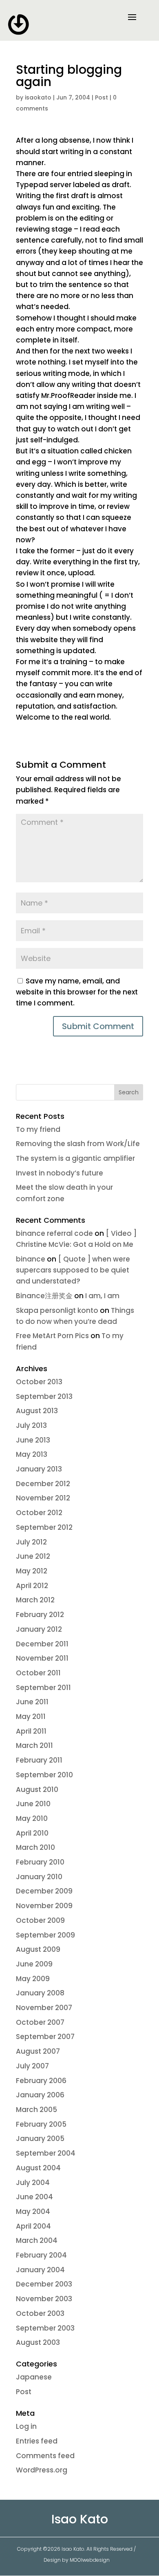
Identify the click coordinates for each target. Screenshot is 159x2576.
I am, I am (102, 1296)
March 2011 (34, 1745)
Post (102, 97)
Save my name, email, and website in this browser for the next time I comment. (77, 992)
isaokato (38, 97)
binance (31, 1259)
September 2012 (44, 1527)
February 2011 (39, 1760)
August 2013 (37, 1411)
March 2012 (35, 1600)
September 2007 (45, 2037)
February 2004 (41, 2255)
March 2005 (36, 2110)
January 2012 (39, 1629)
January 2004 (40, 2270)
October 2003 (40, 2313)
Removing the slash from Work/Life (78, 1144)
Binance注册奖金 (44, 1296)
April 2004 (33, 2226)
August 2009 (38, 1949)
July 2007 (32, 2066)
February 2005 (41, 2124)
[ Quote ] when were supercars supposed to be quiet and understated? (73, 1270)
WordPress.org (42, 2470)
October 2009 (40, 1920)
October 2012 (39, 1513)
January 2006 (40, 2095)
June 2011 (32, 1702)
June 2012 (33, 1556)
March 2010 (35, 1847)
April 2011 (31, 1731)
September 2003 (45, 2328)
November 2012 (43, 1498)
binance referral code (54, 1233)
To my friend (38, 1129)
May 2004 (33, 2211)
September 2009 (45, 1935)
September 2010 (44, 1775)
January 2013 (39, 1469)
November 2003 (44, 2299)
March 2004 (37, 2240)
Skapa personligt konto (57, 1310)
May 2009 (33, 1979)
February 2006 (41, 2081)
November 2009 (44, 1906)
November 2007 (44, 2008)
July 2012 (31, 1542)
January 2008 (40, 1993)
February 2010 (40, 1862)
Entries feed (37, 2441)
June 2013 (33, 1440)
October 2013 (39, 1382)
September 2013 (44, 1396)
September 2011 (43, 1688)
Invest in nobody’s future (60, 1173)
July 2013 (31, 1425)
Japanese (34, 2377)
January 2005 (40, 2139)
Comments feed (45, 2456)
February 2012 (40, 1615)
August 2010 (37, 1790)
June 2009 (34, 1964)
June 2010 (33, 1804)
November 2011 (42, 1658)
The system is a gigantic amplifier (75, 1158)
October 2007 (40, 2022)
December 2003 (44, 2284)
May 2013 (32, 1454)
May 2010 (32, 1818)
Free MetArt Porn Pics (52, 1336)
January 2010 (39, 1877)
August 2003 (38, 2342)
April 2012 (32, 1586)
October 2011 (38, 1673)
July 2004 (33, 2183)
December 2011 (42, 1644)
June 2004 (34, 2197)
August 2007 (38, 2051)
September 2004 (46, 2153)
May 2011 (31, 1717)
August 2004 (38, 2168)
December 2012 (43, 1484)
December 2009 (44, 1891)
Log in (26, 2426)
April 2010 (32, 1833)
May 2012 (32, 1571)
